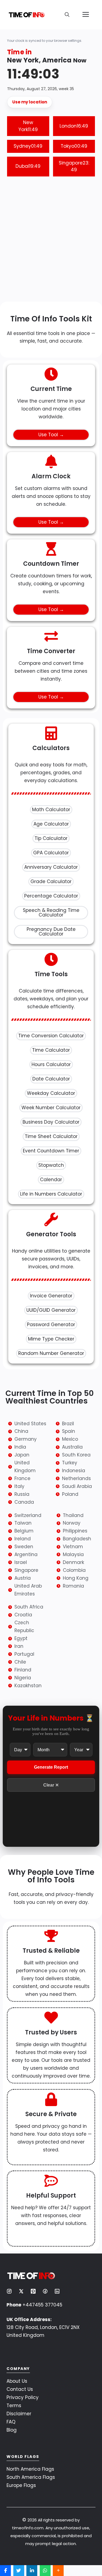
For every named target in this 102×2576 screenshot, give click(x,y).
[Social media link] (9, 2291)
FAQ (11, 2422)
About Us (17, 2381)
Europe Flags (21, 2485)
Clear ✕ (51, 1785)
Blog (12, 2430)
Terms (14, 2406)
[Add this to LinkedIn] (32, 2571)
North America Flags (30, 2469)
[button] (67, 15)
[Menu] (86, 15)
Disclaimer (19, 2414)
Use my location (30, 102)
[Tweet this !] (19, 2571)
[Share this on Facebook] (5, 2571)
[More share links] (58, 2571)
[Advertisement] (51, 240)
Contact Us (20, 2389)
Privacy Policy (23, 2397)
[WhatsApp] (45, 2571)
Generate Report (51, 1767)
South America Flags (31, 2477)
